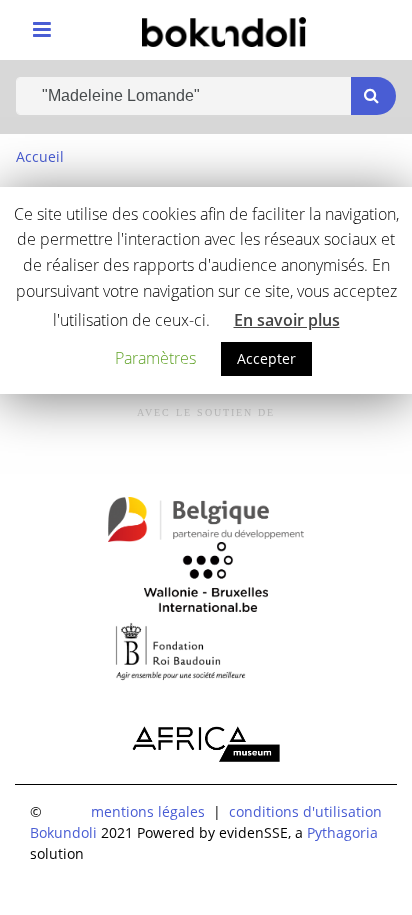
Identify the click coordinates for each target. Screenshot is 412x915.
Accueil (40, 156)
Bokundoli (63, 832)
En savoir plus (287, 320)
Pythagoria (342, 832)
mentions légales (148, 811)
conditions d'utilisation (305, 811)
